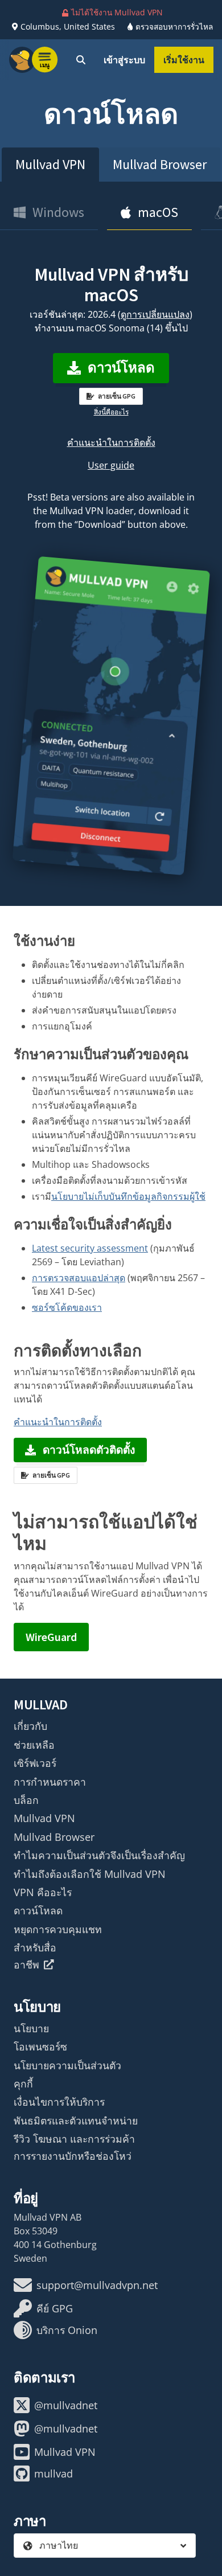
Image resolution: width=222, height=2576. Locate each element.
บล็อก (26, 1800)
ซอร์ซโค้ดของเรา (67, 1307)
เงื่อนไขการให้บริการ (59, 2102)
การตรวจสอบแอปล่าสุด (79, 1278)
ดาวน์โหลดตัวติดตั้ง (89, 1450)
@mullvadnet (66, 2405)
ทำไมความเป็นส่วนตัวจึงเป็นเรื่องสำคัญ (99, 1855)
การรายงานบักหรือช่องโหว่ (73, 2156)
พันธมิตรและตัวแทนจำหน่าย (76, 2120)
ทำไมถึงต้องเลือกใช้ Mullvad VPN (90, 1874)
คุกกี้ (23, 2083)
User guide (111, 465)
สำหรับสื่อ (35, 1947)
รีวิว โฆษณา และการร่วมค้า (74, 2139)
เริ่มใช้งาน (184, 60)
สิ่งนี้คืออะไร (111, 412)
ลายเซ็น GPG (117, 396)
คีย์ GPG (55, 2308)
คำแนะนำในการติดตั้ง (111, 442)
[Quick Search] (81, 60)
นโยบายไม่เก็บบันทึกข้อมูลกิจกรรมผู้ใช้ (128, 1196)
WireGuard (51, 1637)
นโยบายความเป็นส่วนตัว (67, 2065)
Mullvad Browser (160, 164)
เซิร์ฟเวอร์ (35, 1763)
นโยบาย (31, 2028)
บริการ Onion (67, 2330)
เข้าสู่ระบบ (124, 60)
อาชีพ (26, 1964)
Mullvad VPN (50, 164)
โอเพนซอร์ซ (40, 2046)
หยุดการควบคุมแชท (58, 1929)
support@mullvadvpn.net (97, 2285)
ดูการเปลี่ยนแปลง (155, 314)
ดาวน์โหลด (121, 368)
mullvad (54, 2474)
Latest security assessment (90, 1248)
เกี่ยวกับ (30, 1726)
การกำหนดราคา (50, 1782)
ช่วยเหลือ (34, 1745)
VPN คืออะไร (43, 1892)
